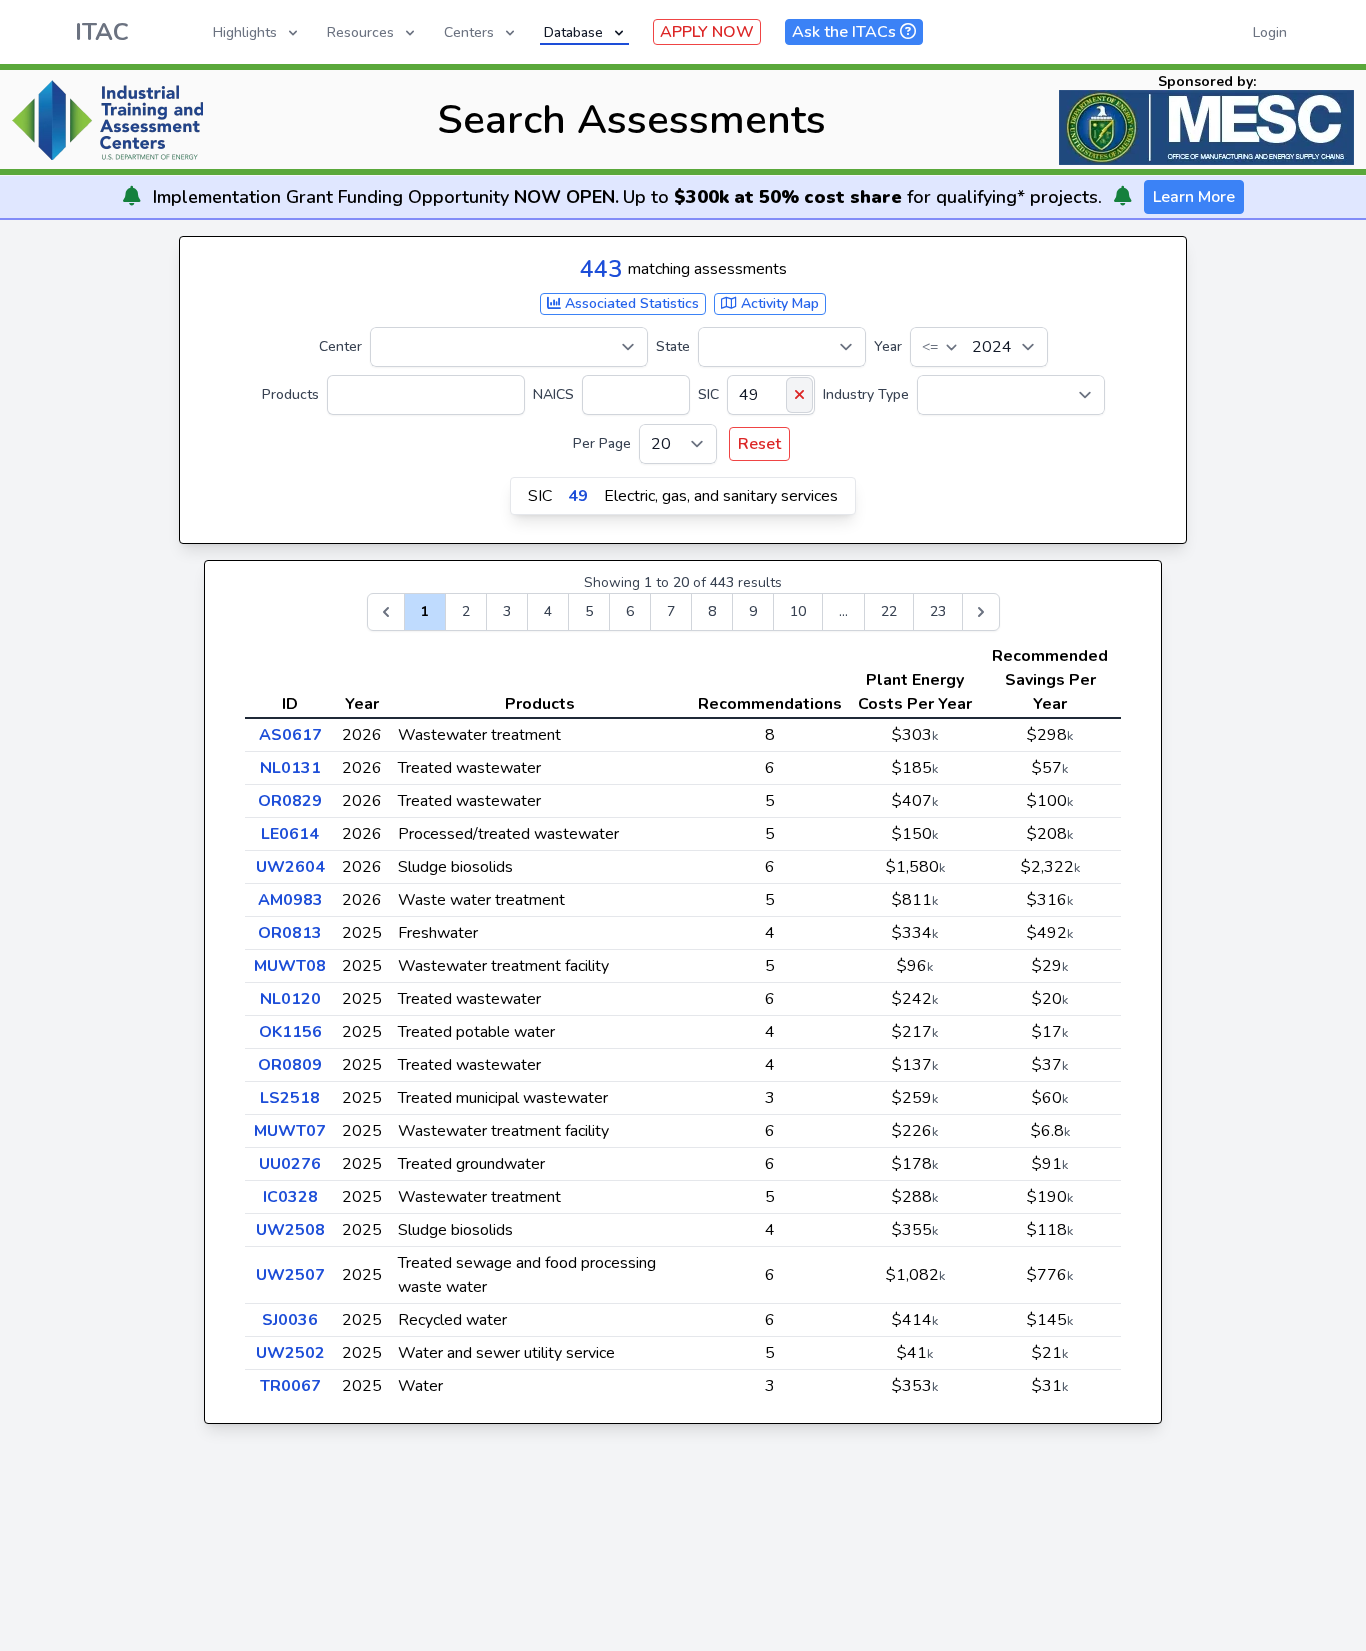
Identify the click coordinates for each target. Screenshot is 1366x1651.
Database (573, 32)
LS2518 (290, 1098)
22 (889, 611)
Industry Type (866, 394)
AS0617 (290, 735)
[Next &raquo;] (981, 612)
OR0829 (290, 801)
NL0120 (290, 999)
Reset (759, 444)
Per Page (602, 443)
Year (888, 346)
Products (290, 394)
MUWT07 (290, 1131)
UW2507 (290, 1275)
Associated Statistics (630, 303)
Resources (360, 32)
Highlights (245, 32)
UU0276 (290, 1164)
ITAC (102, 32)
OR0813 (290, 933)
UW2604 (290, 867)
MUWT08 (290, 966)
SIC (708, 394)
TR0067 (290, 1386)
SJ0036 (290, 1320)
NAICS (553, 394)
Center (340, 346)
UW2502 (290, 1353)
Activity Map (778, 303)
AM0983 (290, 900)
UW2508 (290, 1230)
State (673, 346)
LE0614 (290, 834)
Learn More (1194, 197)
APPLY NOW (707, 32)
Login (1270, 32)
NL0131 (290, 768)
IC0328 (290, 1197)
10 (798, 611)
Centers (469, 32)
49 (578, 496)
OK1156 (290, 1032)
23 (938, 611)
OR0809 (290, 1065)
